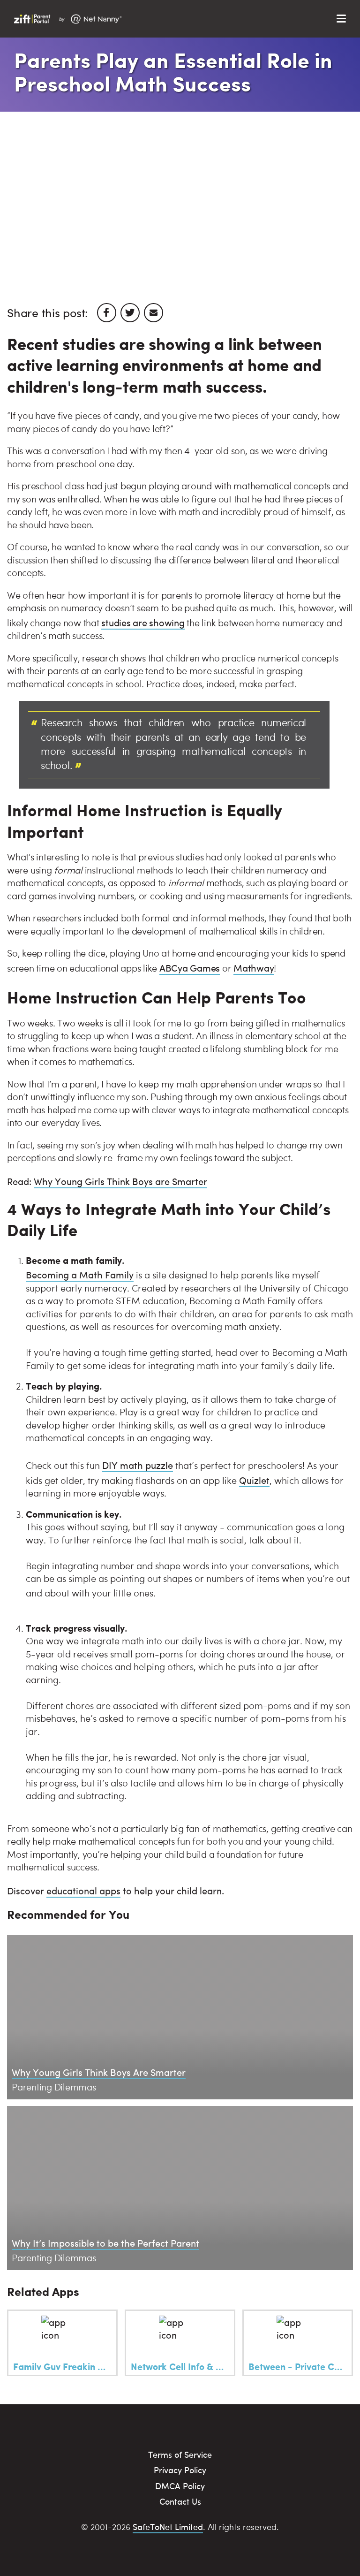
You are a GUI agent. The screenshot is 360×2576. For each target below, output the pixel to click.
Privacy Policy (180, 2470)
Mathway (254, 968)
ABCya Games (190, 968)
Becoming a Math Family (80, 1274)
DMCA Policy (180, 2486)
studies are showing (143, 622)
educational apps (83, 1890)
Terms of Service (180, 2454)
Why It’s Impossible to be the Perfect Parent (105, 2243)
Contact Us (180, 2501)
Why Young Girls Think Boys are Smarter (120, 1181)
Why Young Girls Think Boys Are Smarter (99, 2072)
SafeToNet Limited (168, 2527)
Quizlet (254, 1480)
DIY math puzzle (138, 1465)
